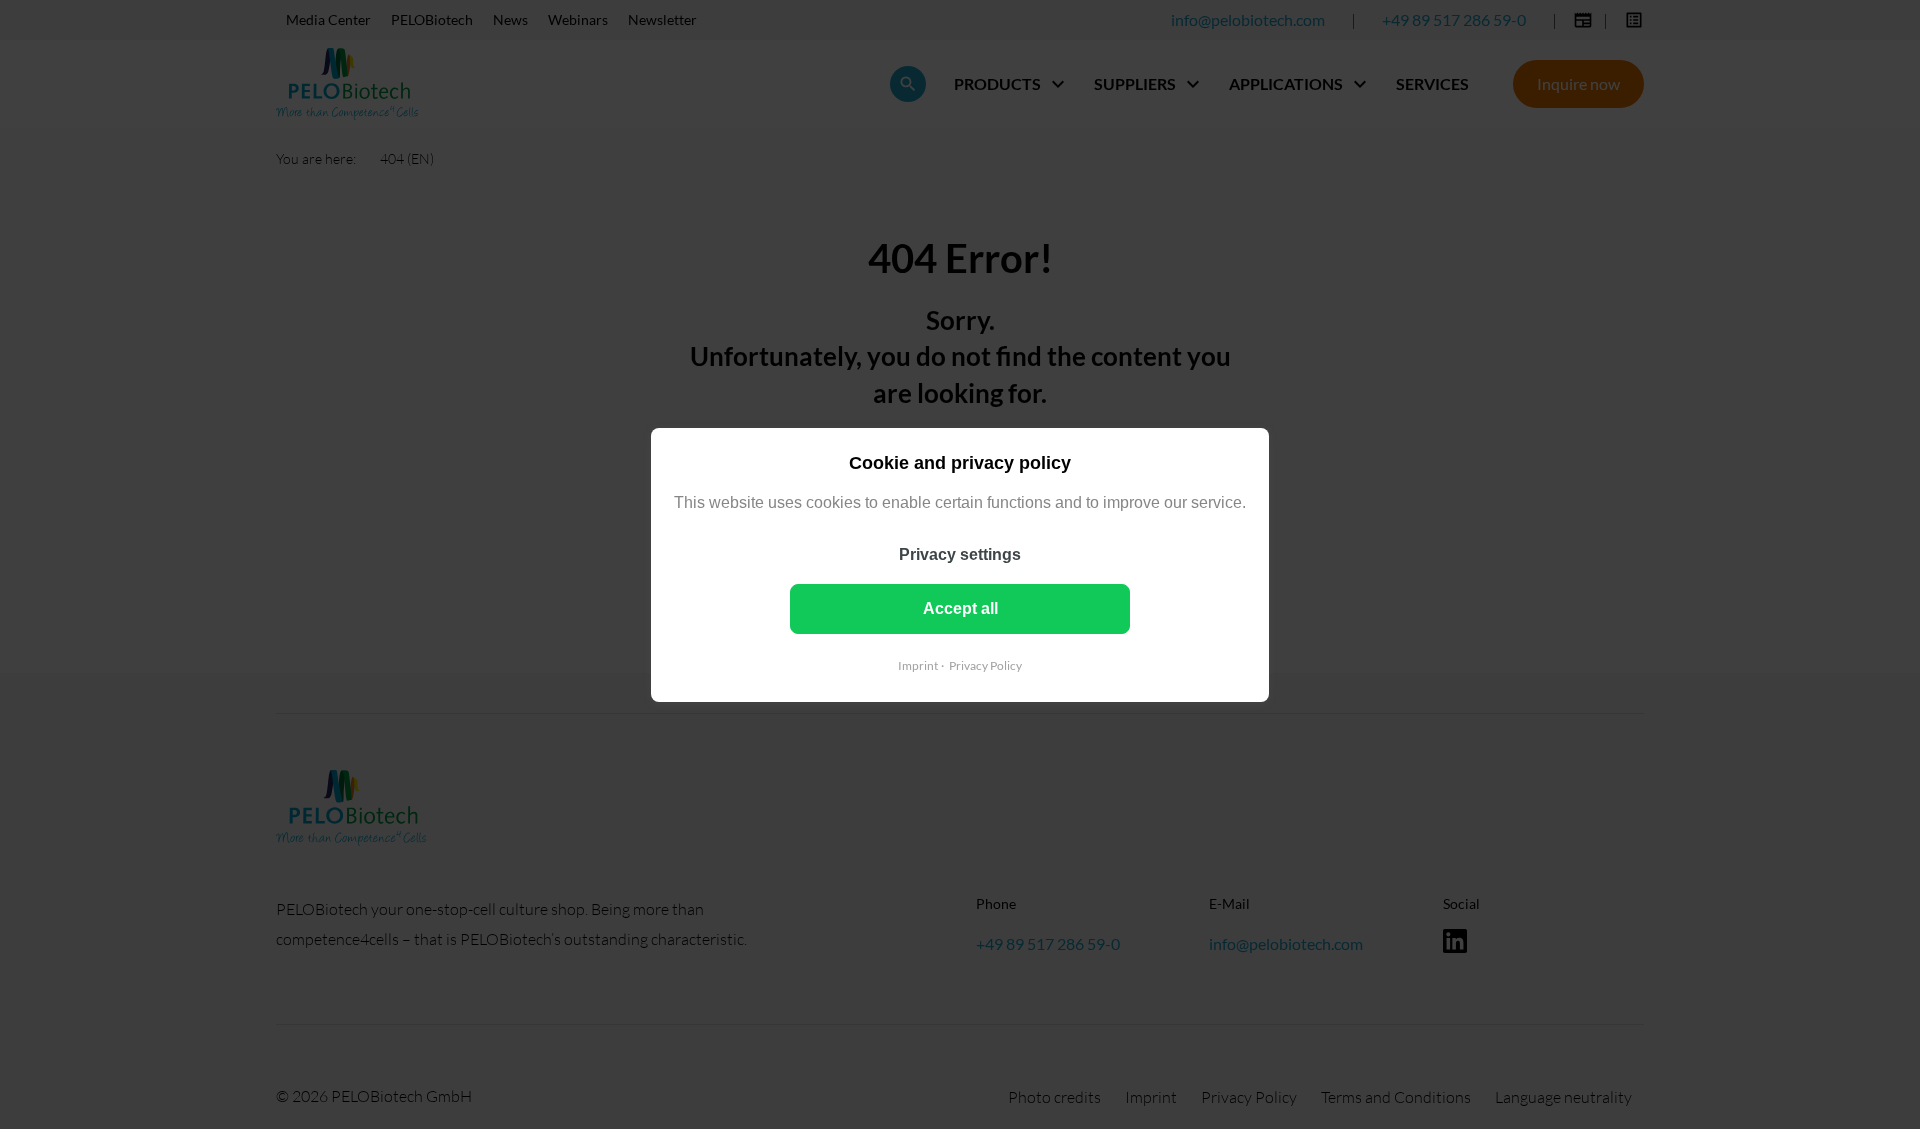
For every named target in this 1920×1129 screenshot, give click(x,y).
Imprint (918, 664)
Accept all (960, 607)
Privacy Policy (985, 664)
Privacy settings (960, 553)
